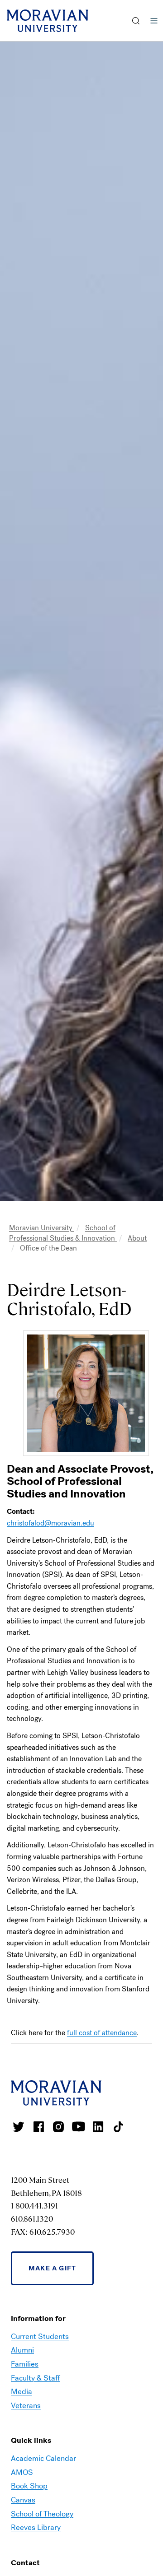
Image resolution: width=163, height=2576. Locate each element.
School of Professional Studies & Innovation (63, 1233)
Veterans (26, 2406)
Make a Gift (52, 2268)
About (137, 1238)
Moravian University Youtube (78, 2127)
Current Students (40, 2337)
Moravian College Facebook (38, 2127)
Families (25, 2364)
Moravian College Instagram (58, 2127)
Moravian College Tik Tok (118, 2127)
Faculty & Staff (35, 2378)
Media (22, 2392)
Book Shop (29, 2486)
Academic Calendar (43, 2458)
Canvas (23, 2500)
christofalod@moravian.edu (50, 1523)
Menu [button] (154, 21)
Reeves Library (36, 2527)
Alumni (22, 2350)
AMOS (22, 2472)
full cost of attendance (102, 2033)
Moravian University (42, 1228)
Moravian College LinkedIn (98, 2127)
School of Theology (42, 2514)
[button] (136, 21)
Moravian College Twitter (19, 2127)
